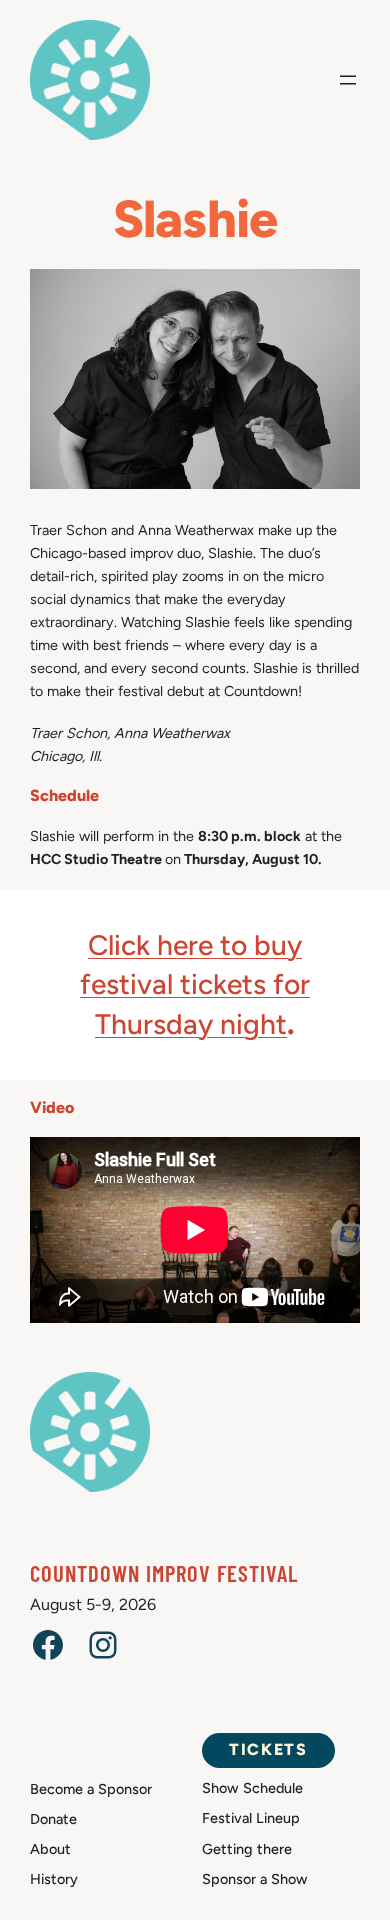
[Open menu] (348, 80)
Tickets (268, 1749)
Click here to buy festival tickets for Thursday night (195, 984)
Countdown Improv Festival (164, 1573)
